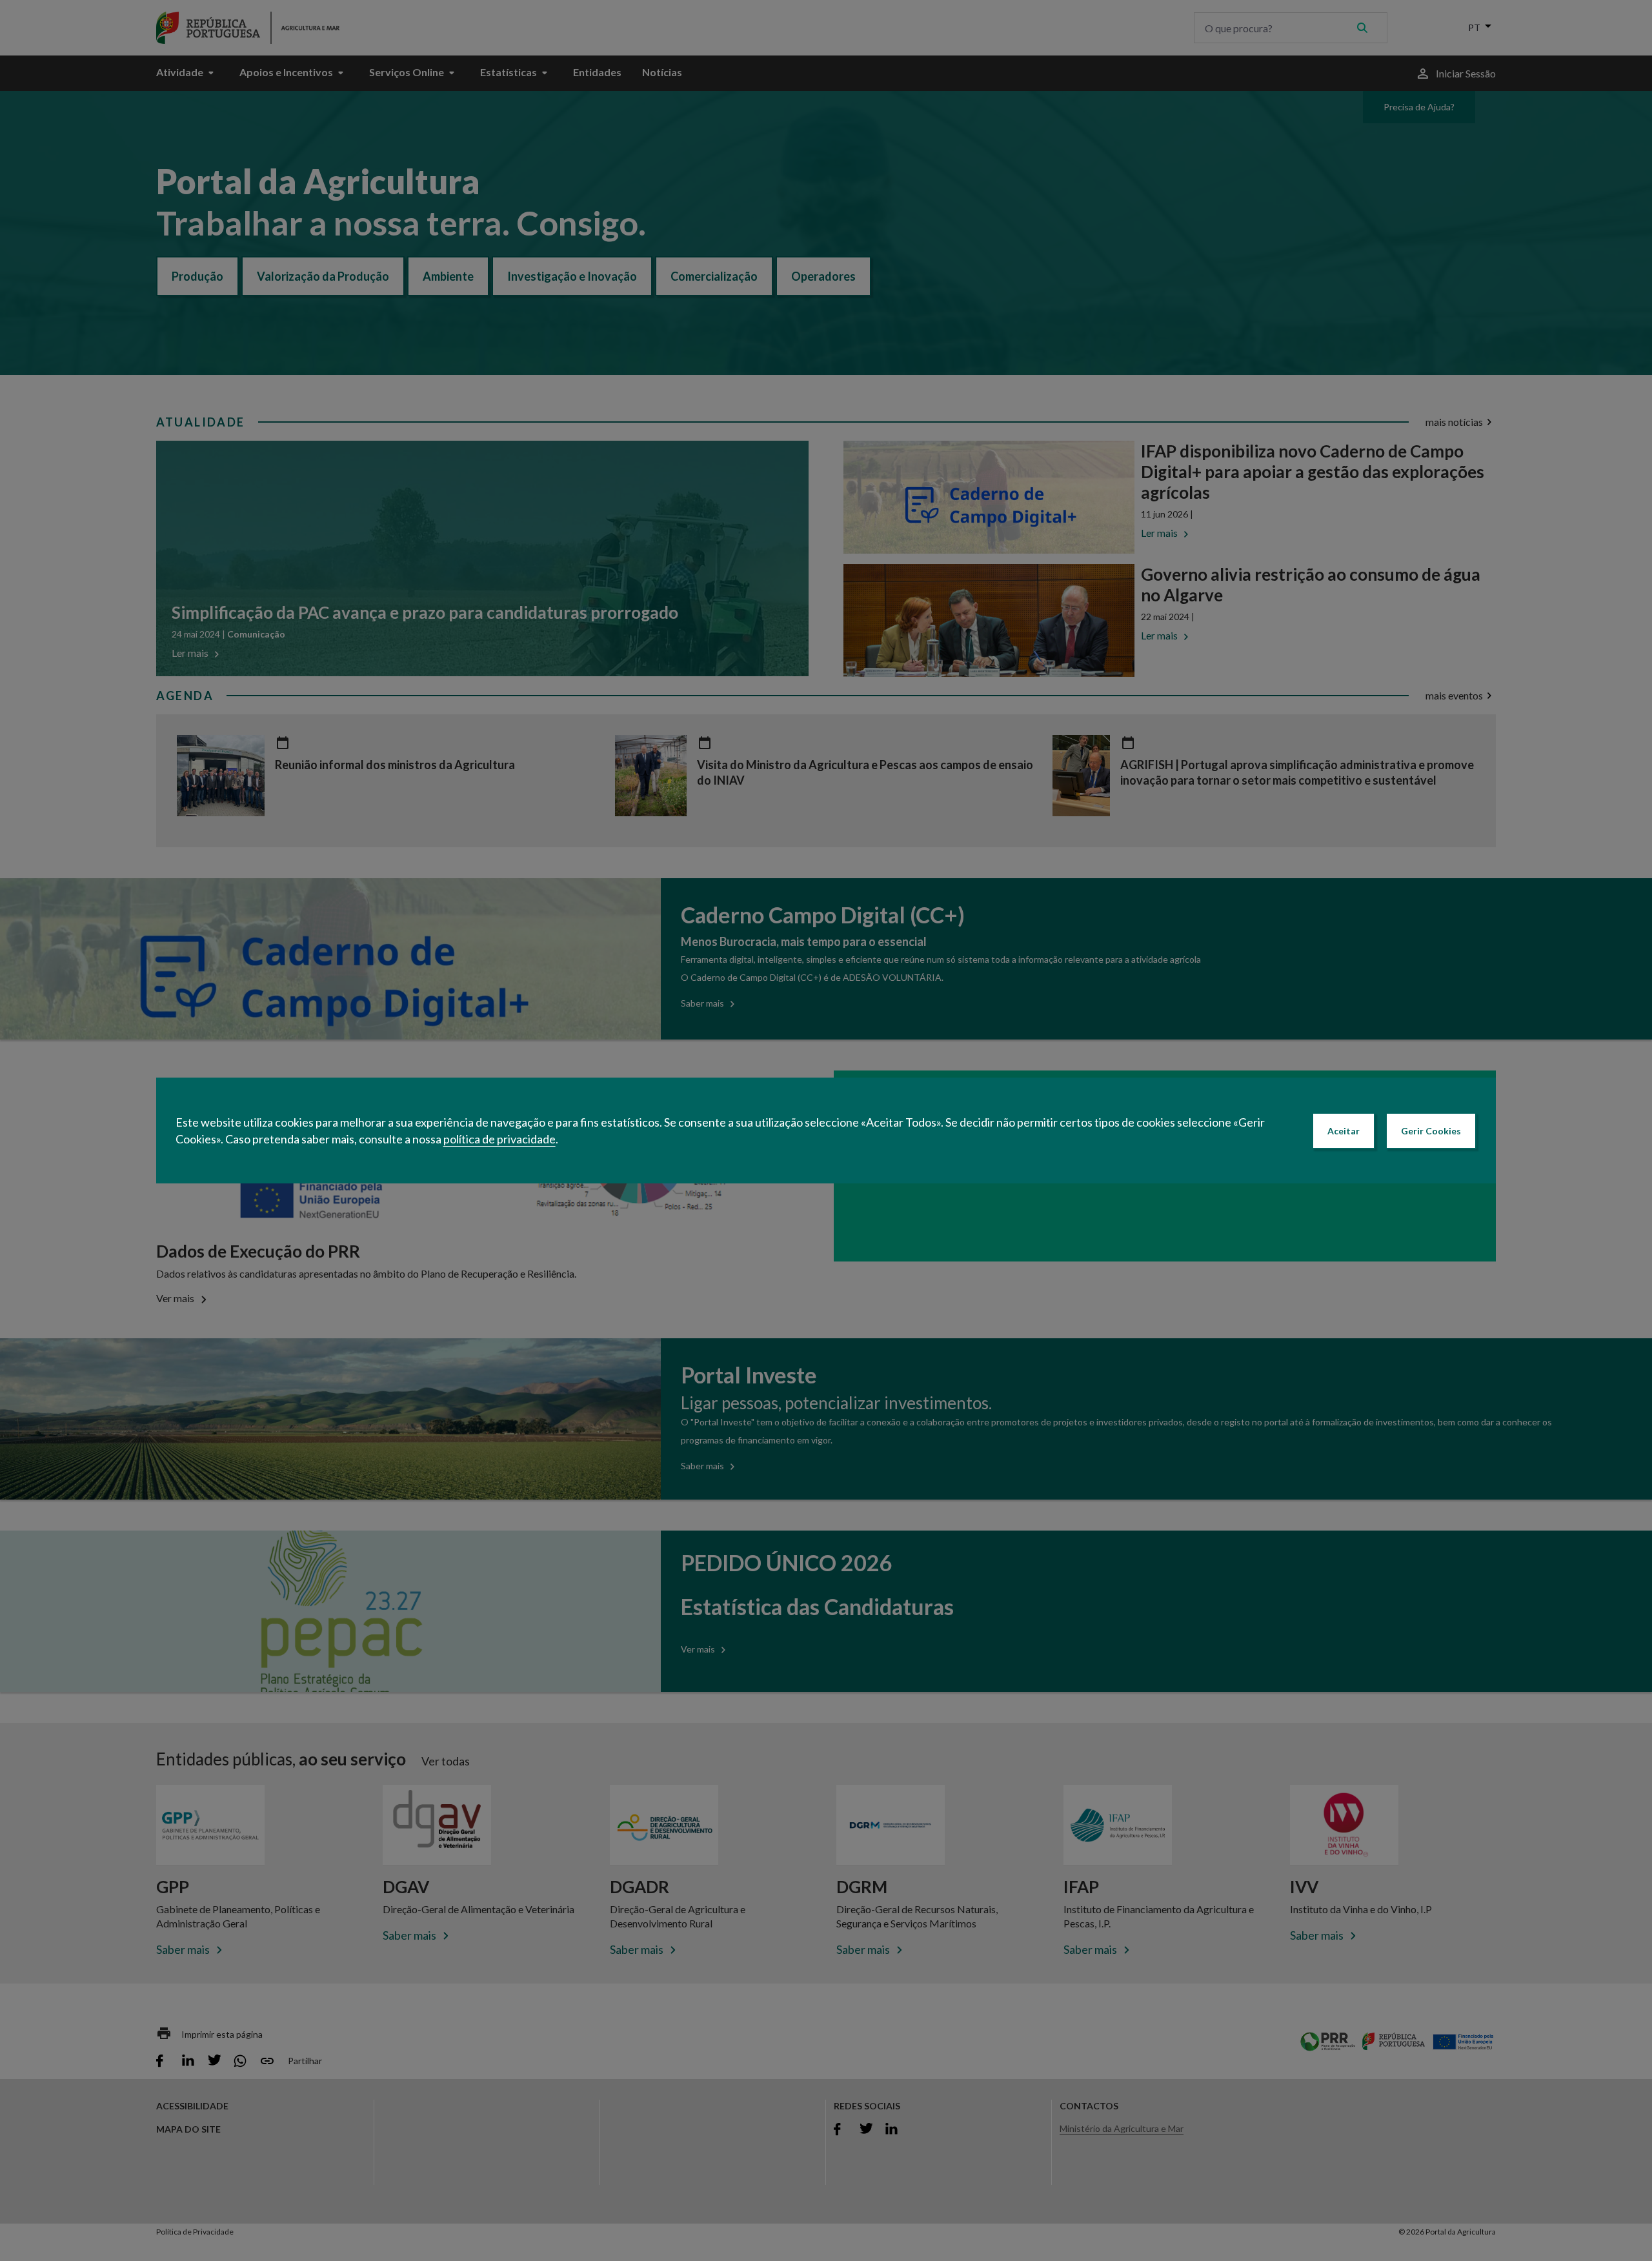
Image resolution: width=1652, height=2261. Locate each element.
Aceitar (1344, 1131)
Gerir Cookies (1431, 1131)
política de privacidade (499, 1139)
